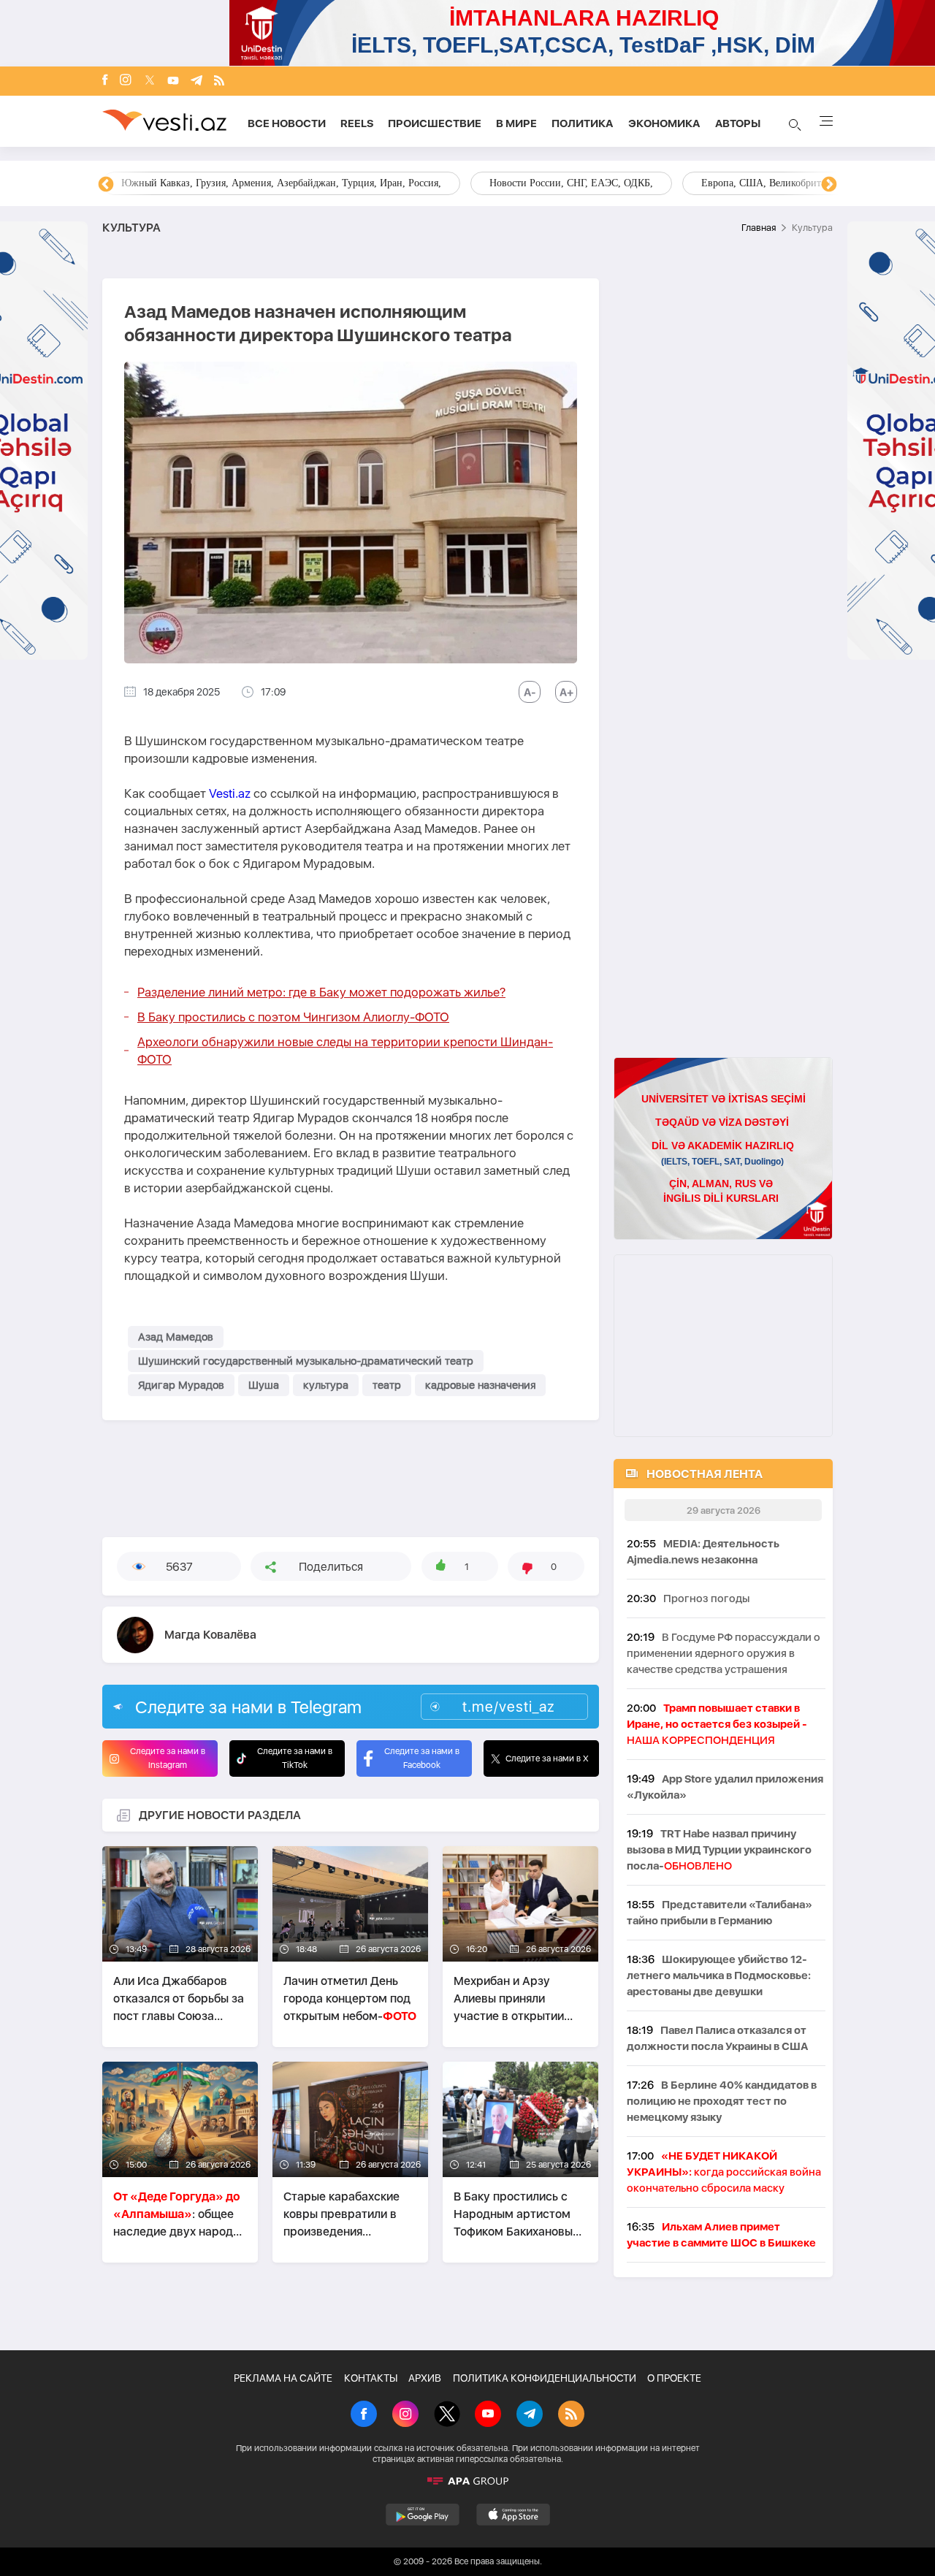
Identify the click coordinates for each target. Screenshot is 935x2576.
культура (326, 1385)
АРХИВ (425, 2378)
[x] (150, 81)
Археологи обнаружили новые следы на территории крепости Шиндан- (345, 1051)
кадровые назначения (480, 1385)
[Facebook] (105, 81)
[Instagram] (126, 81)
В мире (516, 123)
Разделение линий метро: (321, 992)
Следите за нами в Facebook (422, 1758)
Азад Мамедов (176, 1337)
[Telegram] (196, 81)
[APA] (467, 2481)
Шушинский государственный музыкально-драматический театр (306, 1361)
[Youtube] (173, 81)
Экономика (664, 123)
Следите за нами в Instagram (168, 1758)
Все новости (287, 123)
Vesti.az (230, 793)
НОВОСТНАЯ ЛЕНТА (705, 1474)
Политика (583, 123)
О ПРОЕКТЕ (674, 2378)
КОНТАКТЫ (371, 2378)
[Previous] (106, 185)
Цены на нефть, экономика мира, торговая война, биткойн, (252, 183)
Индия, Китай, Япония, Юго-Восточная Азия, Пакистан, (556, 183)
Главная (759, 228)
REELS (357, 123)
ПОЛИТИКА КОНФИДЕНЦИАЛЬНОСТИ (545, 2378)
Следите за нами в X (547, 1758)
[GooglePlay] (423, 2515)
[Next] (829, 185)
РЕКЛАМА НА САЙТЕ (283, 2378)
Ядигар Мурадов (181, 1385)
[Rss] (219, 81)
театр (387, 1385)
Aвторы (738, 123)
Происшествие (435, 123)
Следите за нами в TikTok (295, 1758)
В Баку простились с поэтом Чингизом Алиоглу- (293, 1017)
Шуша (264, 1385)
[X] (447, 2415)
